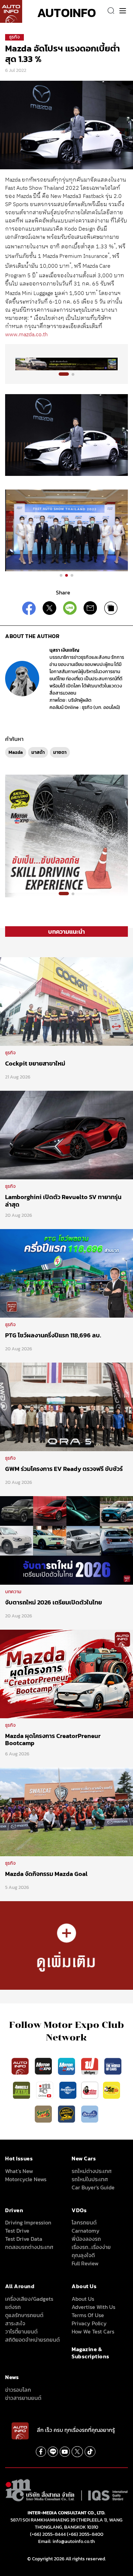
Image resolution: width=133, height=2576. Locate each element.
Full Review (85, 2263)
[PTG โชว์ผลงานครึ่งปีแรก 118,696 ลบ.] (66, 1273)
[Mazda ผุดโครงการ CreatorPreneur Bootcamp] (66, 1673)
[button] (64, 374)
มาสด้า (38, 752)
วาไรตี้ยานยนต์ (21, 2331)
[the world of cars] (113, 2066)
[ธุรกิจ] (66, 1945)
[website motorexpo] (67, 2066)
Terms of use (88, 2315)
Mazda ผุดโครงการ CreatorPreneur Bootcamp (53, 1740)
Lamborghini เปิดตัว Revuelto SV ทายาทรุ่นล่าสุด (63, 1201)
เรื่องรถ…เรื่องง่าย (91, 2247)
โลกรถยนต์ (84, 2222)
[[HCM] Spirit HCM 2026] (66, 835)
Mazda (16, 752)
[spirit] (44, 2113)
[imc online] (45, 2090)
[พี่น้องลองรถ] (90, 2090)
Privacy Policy (89, 2323)
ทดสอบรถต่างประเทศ (29, 2247)
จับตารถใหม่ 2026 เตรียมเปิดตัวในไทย (54, 1602)
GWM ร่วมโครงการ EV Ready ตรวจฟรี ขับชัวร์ (64, 1469)
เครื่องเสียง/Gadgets (29, 2299)
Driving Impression (28, 2222)
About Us (83, 2299)
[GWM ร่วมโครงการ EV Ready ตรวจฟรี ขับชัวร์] (66, 1406)
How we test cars (93, 2331)
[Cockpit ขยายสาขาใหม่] (66, 1001)
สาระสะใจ (15, 2323)
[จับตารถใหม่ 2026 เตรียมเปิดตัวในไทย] (66, 1540)
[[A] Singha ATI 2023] (66, 364)
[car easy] (112, 2090)
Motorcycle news (26, 2179)
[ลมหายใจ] (90, 2113)
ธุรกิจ (14, 37)
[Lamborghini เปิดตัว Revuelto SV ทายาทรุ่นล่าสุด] (66, 1135)
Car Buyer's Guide (93, 2187)
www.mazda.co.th (26, 335)
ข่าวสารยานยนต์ (23, 2398)
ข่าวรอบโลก (18, 2390)
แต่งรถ (13, 2307)
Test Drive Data (24, 2239)
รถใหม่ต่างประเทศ (92, 2171)
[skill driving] (67, 2113)
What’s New (19, 2171)
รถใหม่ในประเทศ (90, 2179)
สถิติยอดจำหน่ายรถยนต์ (32, 2340)
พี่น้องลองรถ (86, 2239)
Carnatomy (86, 2231)
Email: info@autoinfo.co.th (66, 2541)
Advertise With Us (93, 2307)
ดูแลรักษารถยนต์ (24, 2315)
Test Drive (17, 2231)
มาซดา (60, 752)
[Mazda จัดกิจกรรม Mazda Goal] (66, 1811)
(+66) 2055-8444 (48, 2534)
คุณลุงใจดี (83, 2255)
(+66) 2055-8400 (85, 2534)
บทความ (13, 1592)
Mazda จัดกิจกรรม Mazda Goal (46, 1874)
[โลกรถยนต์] (68, 2090)
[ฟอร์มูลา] (90, 2066)
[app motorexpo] (44, 2066)
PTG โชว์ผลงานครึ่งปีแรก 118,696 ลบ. (53, 1335)
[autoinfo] (11, 11)
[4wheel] (22, 2090)
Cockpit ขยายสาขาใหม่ (35, 1063)
